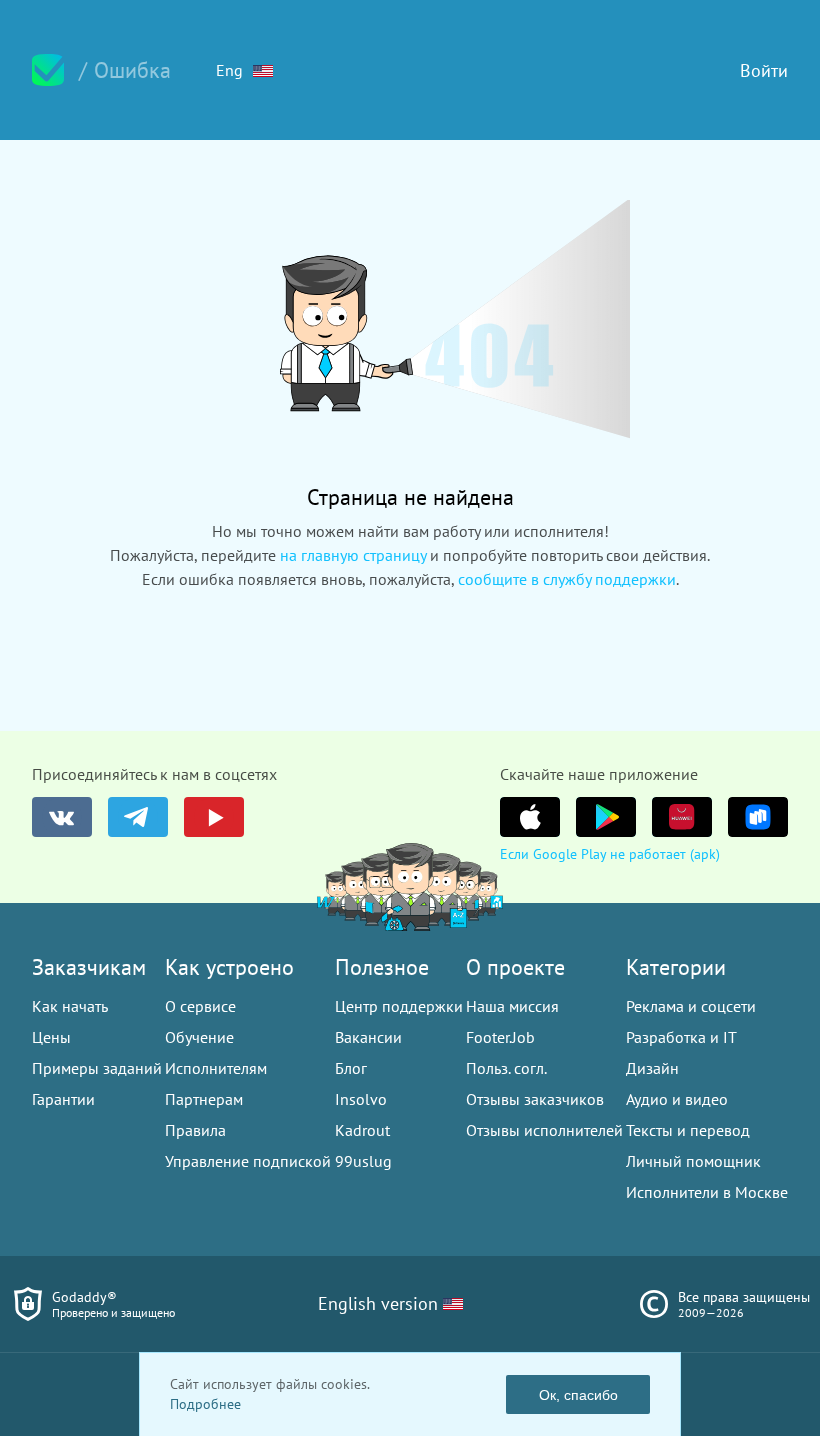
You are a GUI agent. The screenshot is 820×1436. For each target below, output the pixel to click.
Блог (351, 1068)
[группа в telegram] (138, 817)
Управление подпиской (248, 1161)
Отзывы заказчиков (535, 1099)
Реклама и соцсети (691, 1006)
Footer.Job (500, 1037)
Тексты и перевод (688, 1130)
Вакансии (368, 1037)
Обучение (199, 1037)
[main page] (48, 70)
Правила (195, 1130)
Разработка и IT (681, 1037)
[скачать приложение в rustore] (758, 817)
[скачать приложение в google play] (606, 817)
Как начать (70, 1006)
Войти (764, 70)
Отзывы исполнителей (544, 1130)
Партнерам (204, 1099)
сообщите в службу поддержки (567, 579)
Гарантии (63, 1099)
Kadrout (362, 1130)
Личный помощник (693, 1161)
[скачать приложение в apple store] (530, 817)
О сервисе (200, 1006)
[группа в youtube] (214, 817)
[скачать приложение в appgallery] (682, 817)
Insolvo (361, 1099)
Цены (51, 1037)
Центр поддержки (399, 1006)
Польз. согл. (506, 1068)
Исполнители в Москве (707, 1192)
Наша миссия (512, 1006)
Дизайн (652, 1068)
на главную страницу (353, 555)
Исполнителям (216, 1068)
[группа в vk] (62, 817)
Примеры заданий (97, 1068)
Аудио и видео (677, 1099)
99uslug (363, 1161)
